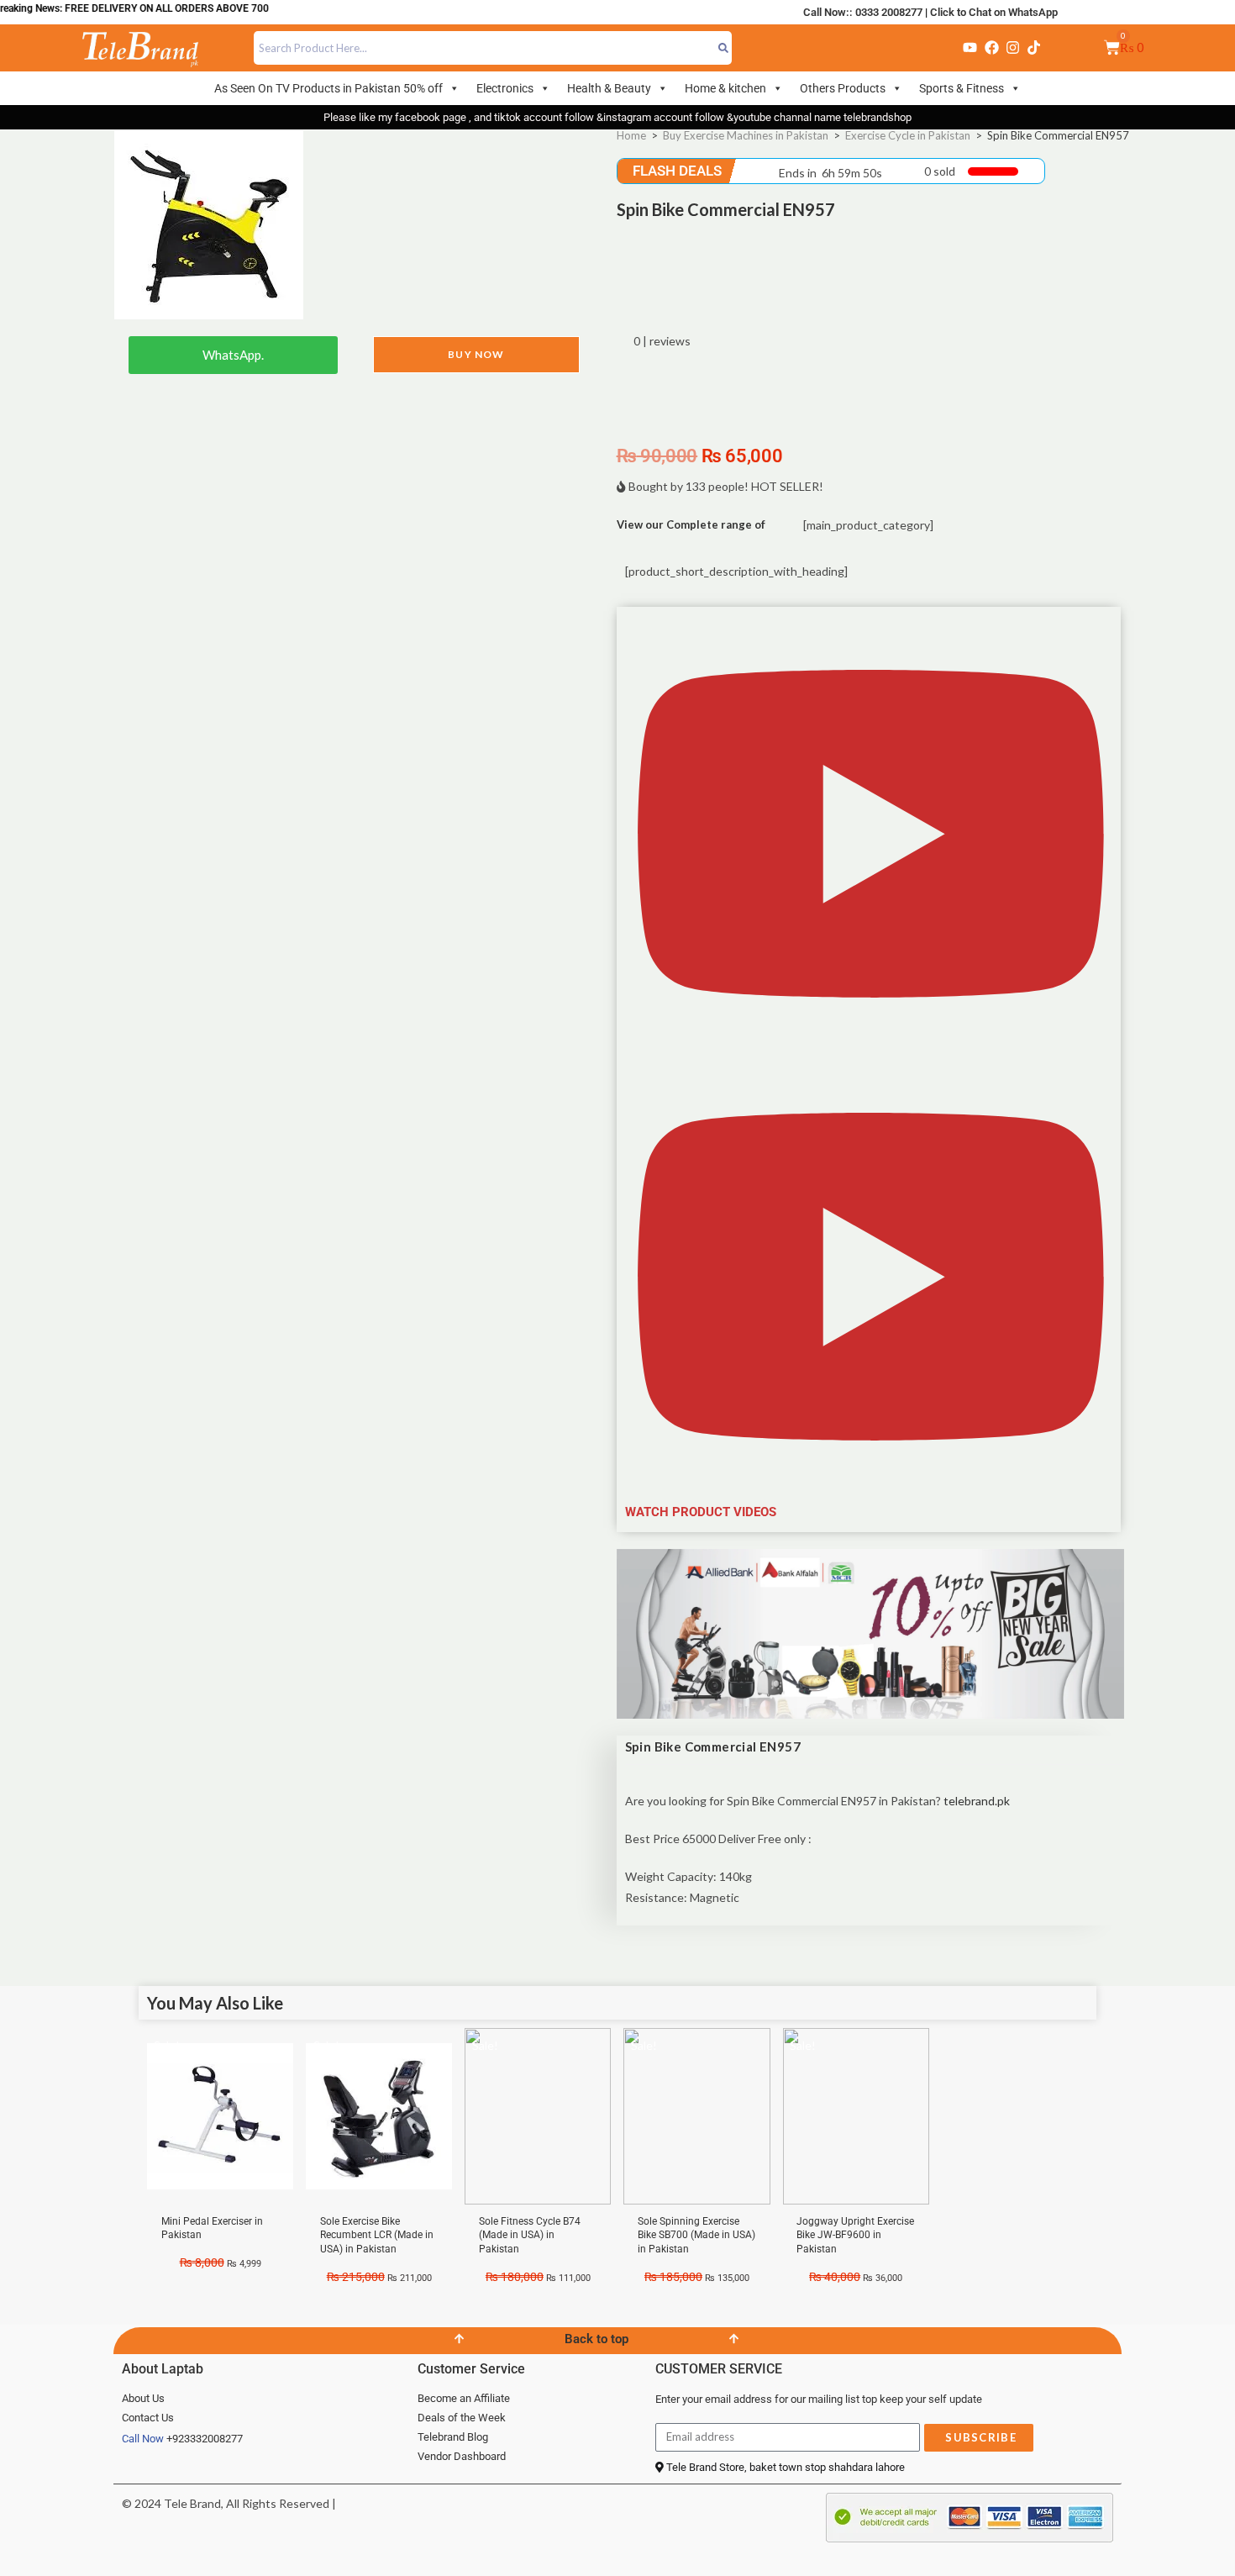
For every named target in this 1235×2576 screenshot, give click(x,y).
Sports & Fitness (962, 88)
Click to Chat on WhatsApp (994, 12)
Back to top (596, 2339)
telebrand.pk (978, 1801)
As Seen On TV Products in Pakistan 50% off (328, 88)
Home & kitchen (725, 88)
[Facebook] (991, 48)
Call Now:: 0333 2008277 (863, 12)
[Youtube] (970, 48)
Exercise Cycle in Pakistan (908, 135)
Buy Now (476, 354)
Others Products (843, 88)
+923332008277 (205, 2439)
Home (631, 135)
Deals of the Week (462, 2418)
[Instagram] (1012, 48)
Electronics (505, 88)
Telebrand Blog (453, 2437)
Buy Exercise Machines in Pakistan (746, 135)
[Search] (724, 48)
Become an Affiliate (464, 2398)
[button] (871, 1069)
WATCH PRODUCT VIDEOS (701, 1512)
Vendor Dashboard (462, 2456)
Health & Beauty (609, 88)
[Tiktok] (1034, 48)
